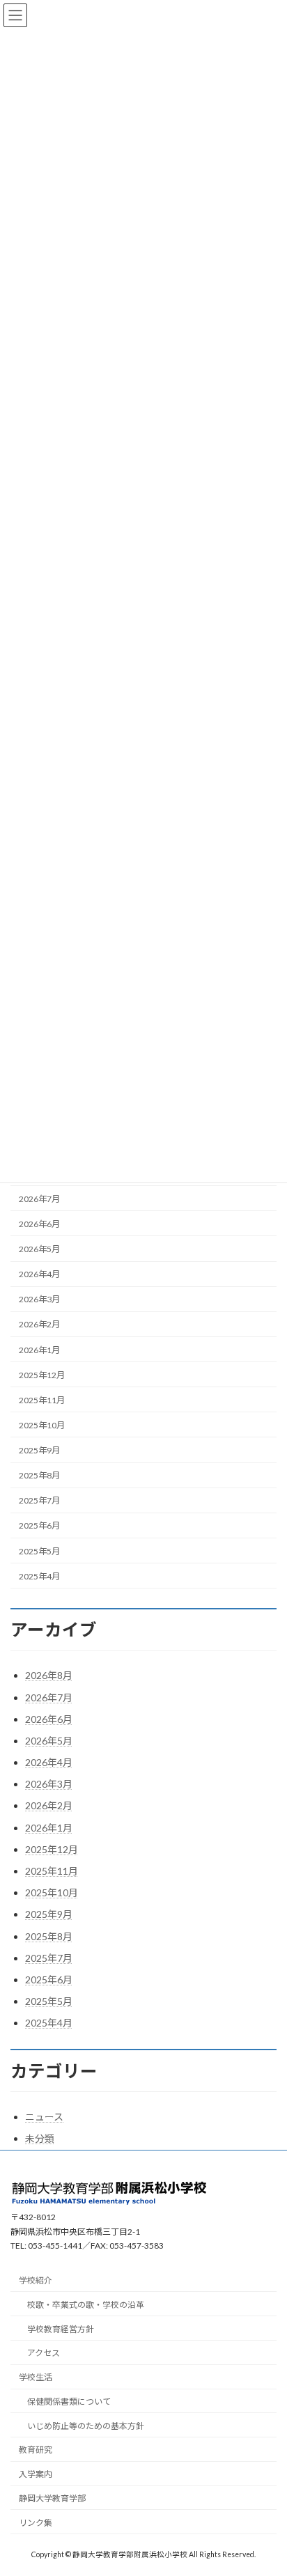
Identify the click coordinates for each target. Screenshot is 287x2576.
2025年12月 (42, 1374)
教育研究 (36, 2450)
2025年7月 (39, 1500)
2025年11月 (42, 1400)
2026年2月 (39, 1324)
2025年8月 (39, 1475)
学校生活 (36, 2377)
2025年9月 (39, 1450)
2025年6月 (39, 1525)
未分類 (40, 2138)
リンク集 (36, 2523)
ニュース (44, 2117)
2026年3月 (39, 1299)
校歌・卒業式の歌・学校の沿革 (86, 2305)
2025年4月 (39, 1576)
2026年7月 (39, 1199)
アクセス (44, 2353)
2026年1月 (39, 1349)
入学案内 (36, 2474)
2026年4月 (39, 1274)
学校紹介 (36, 2280)
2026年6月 (39, 1224)
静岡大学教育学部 (52, 2498)
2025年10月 (42, 1425)
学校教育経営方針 (61, 2328)
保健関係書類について (69, 2402)
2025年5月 (39, 1551)
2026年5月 (39, 1249)
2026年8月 (49, 1675)
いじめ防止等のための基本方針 (86, 2426)
